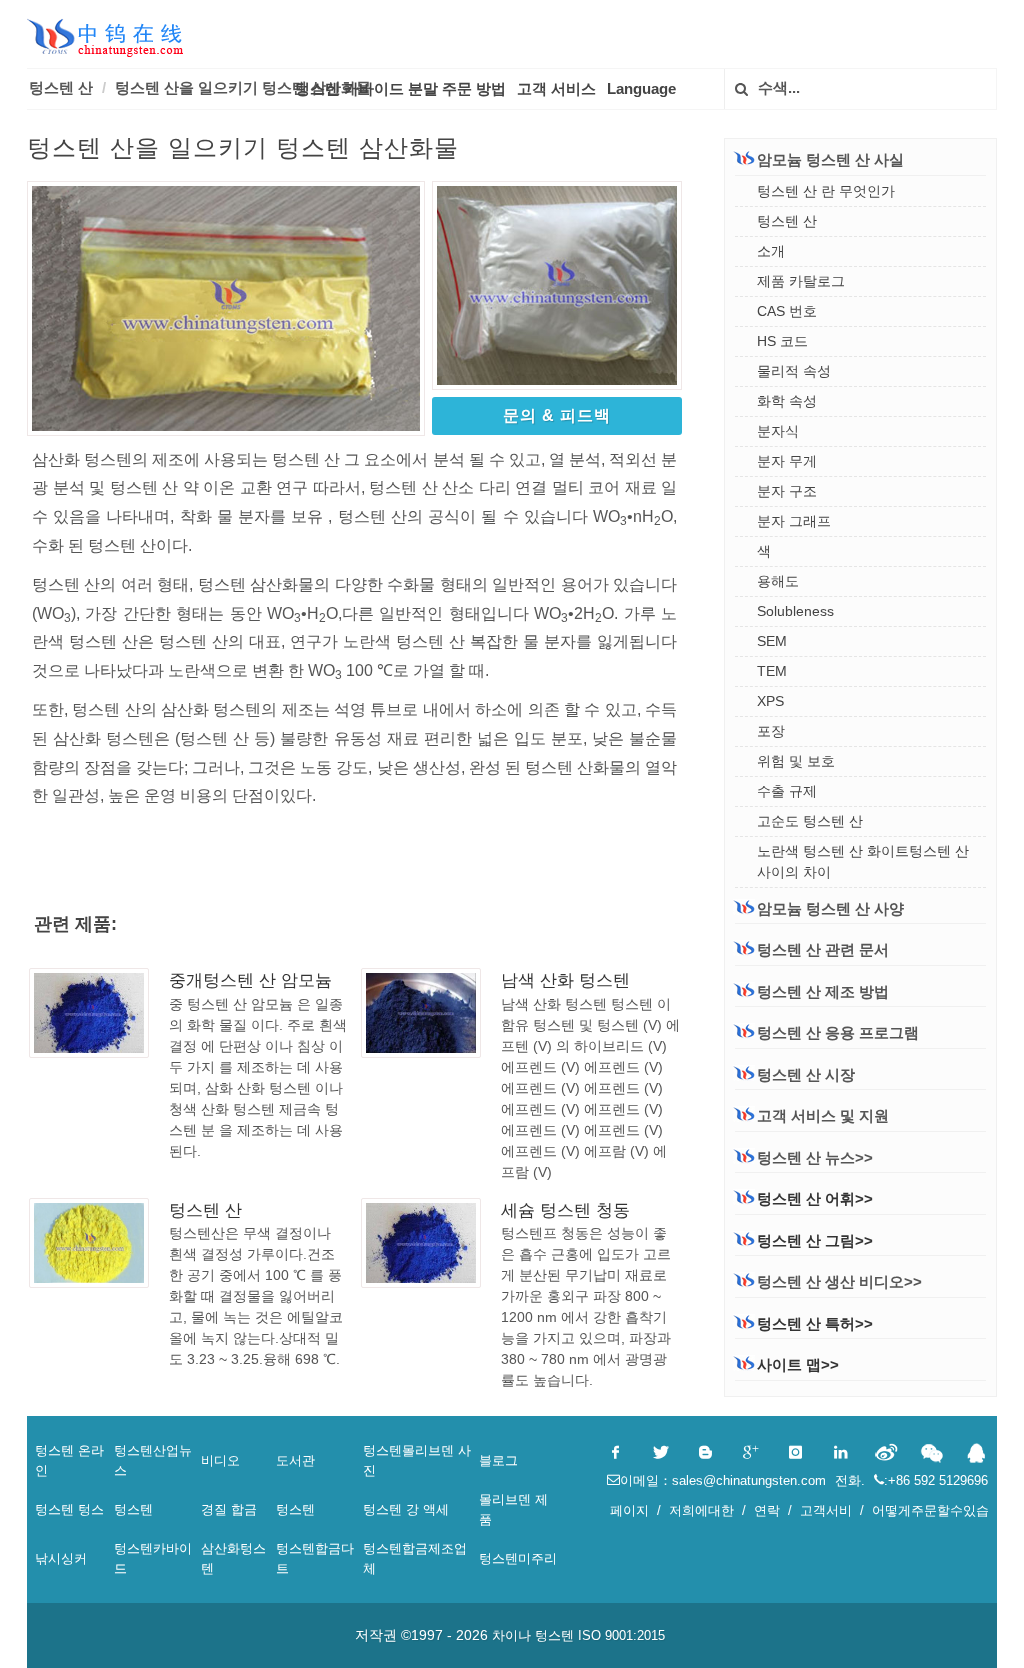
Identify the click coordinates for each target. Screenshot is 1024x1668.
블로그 (498, 1460)
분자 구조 (787, 491)
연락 (767, 1510)
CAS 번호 (787, 311)
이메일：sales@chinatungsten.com (725, 1480)
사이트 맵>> (798, 1364)
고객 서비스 (556, 88)
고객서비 (826, 1510)
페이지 (629, 1510)
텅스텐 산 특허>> (815, 1323)
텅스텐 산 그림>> (815, 1240)
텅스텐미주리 (518, 1558)
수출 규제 (787, 791)
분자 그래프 (794, 521)
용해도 (778, 581)
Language (641, 88)
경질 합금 (229, 1509)
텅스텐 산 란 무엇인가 (826, 191)
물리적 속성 (794, 371)
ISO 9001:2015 (621, 1635)
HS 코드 (782, 341)
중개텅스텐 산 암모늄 (250, 980)
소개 (771, 251)
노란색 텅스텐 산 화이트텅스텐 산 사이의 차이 (863, 861)
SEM (772, 641)
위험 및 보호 (796, 761)
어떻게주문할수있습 (930, 1510)
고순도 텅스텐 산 (810, 821)
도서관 (295, 1460)
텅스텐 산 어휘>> (815, 1198)
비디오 (220, 1460)
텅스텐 (133, 1509)
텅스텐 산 (61, 87)
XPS (770, 701)
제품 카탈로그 (801, 281)
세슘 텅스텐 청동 (565, 1210)
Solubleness (795, 611)
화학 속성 (787, 401)
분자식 (778, 431)
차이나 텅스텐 (533, 1635)
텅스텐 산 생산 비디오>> (839, 1281)
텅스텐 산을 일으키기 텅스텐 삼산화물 (243, 87)
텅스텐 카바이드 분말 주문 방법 (400, 88)
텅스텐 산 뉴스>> (815, 1157)
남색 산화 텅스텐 (565, 980)
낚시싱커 (61, 1558)
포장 (771, 731)
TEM (772, 671)
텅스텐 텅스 (69, 1509)
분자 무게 (787, 461)
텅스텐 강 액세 (406, 1509)
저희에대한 (701, 1510)
